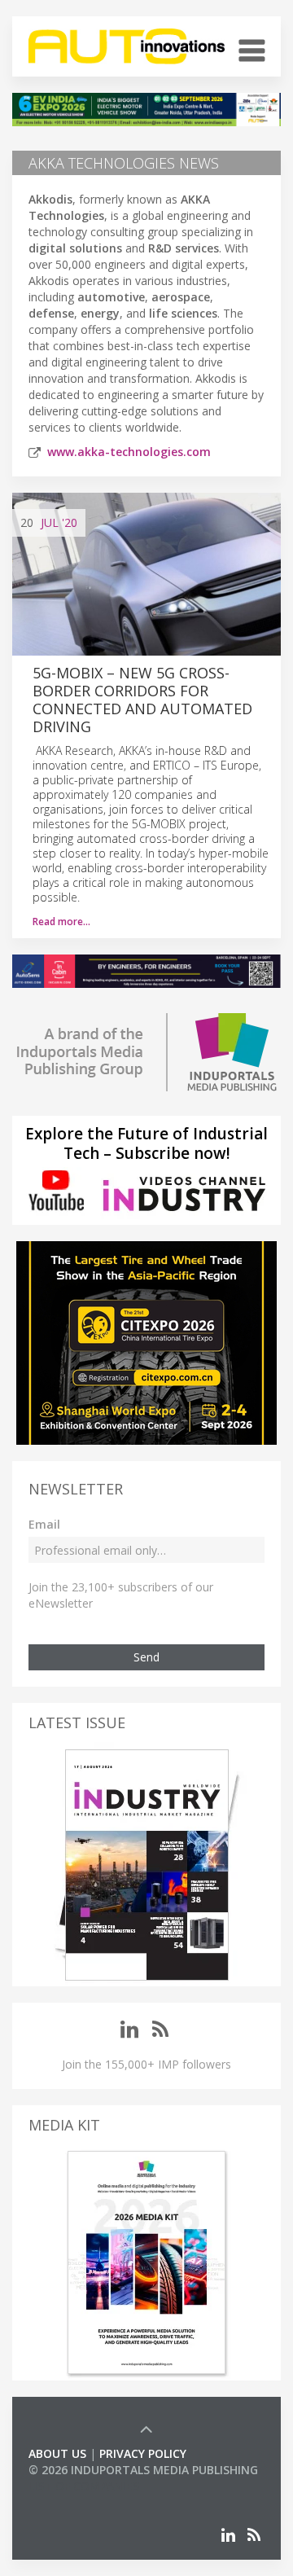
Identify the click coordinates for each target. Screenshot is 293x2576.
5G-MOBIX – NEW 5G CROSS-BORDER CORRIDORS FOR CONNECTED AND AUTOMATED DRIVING (142, 700)
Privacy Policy (143, 2453)
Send (146, 1657)
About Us (57, 2453)
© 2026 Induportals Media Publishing (143, 2470)
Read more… (61, 922)
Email (44, 1524)
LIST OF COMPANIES (84, 2486)
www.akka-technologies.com (129, 452)
